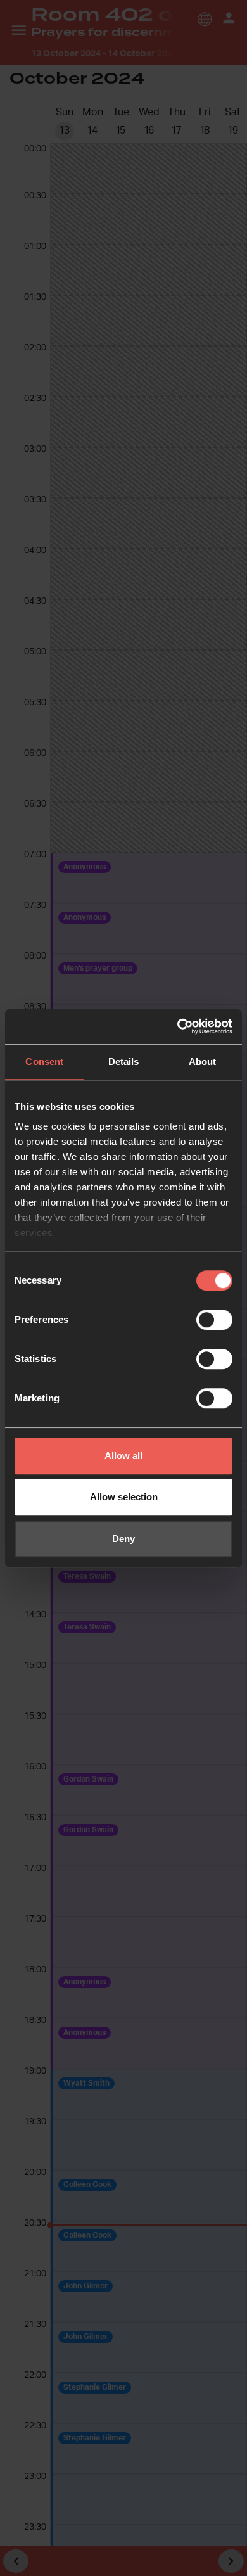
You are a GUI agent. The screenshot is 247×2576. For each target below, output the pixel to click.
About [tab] (203, 1062)
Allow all (123, 1456)
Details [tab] (124, 1062)
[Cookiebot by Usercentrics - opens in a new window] (178, 1026)
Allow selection (124, 1497)
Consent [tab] (44, 1062)
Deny (123, 1539)
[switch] (214, 1320)
